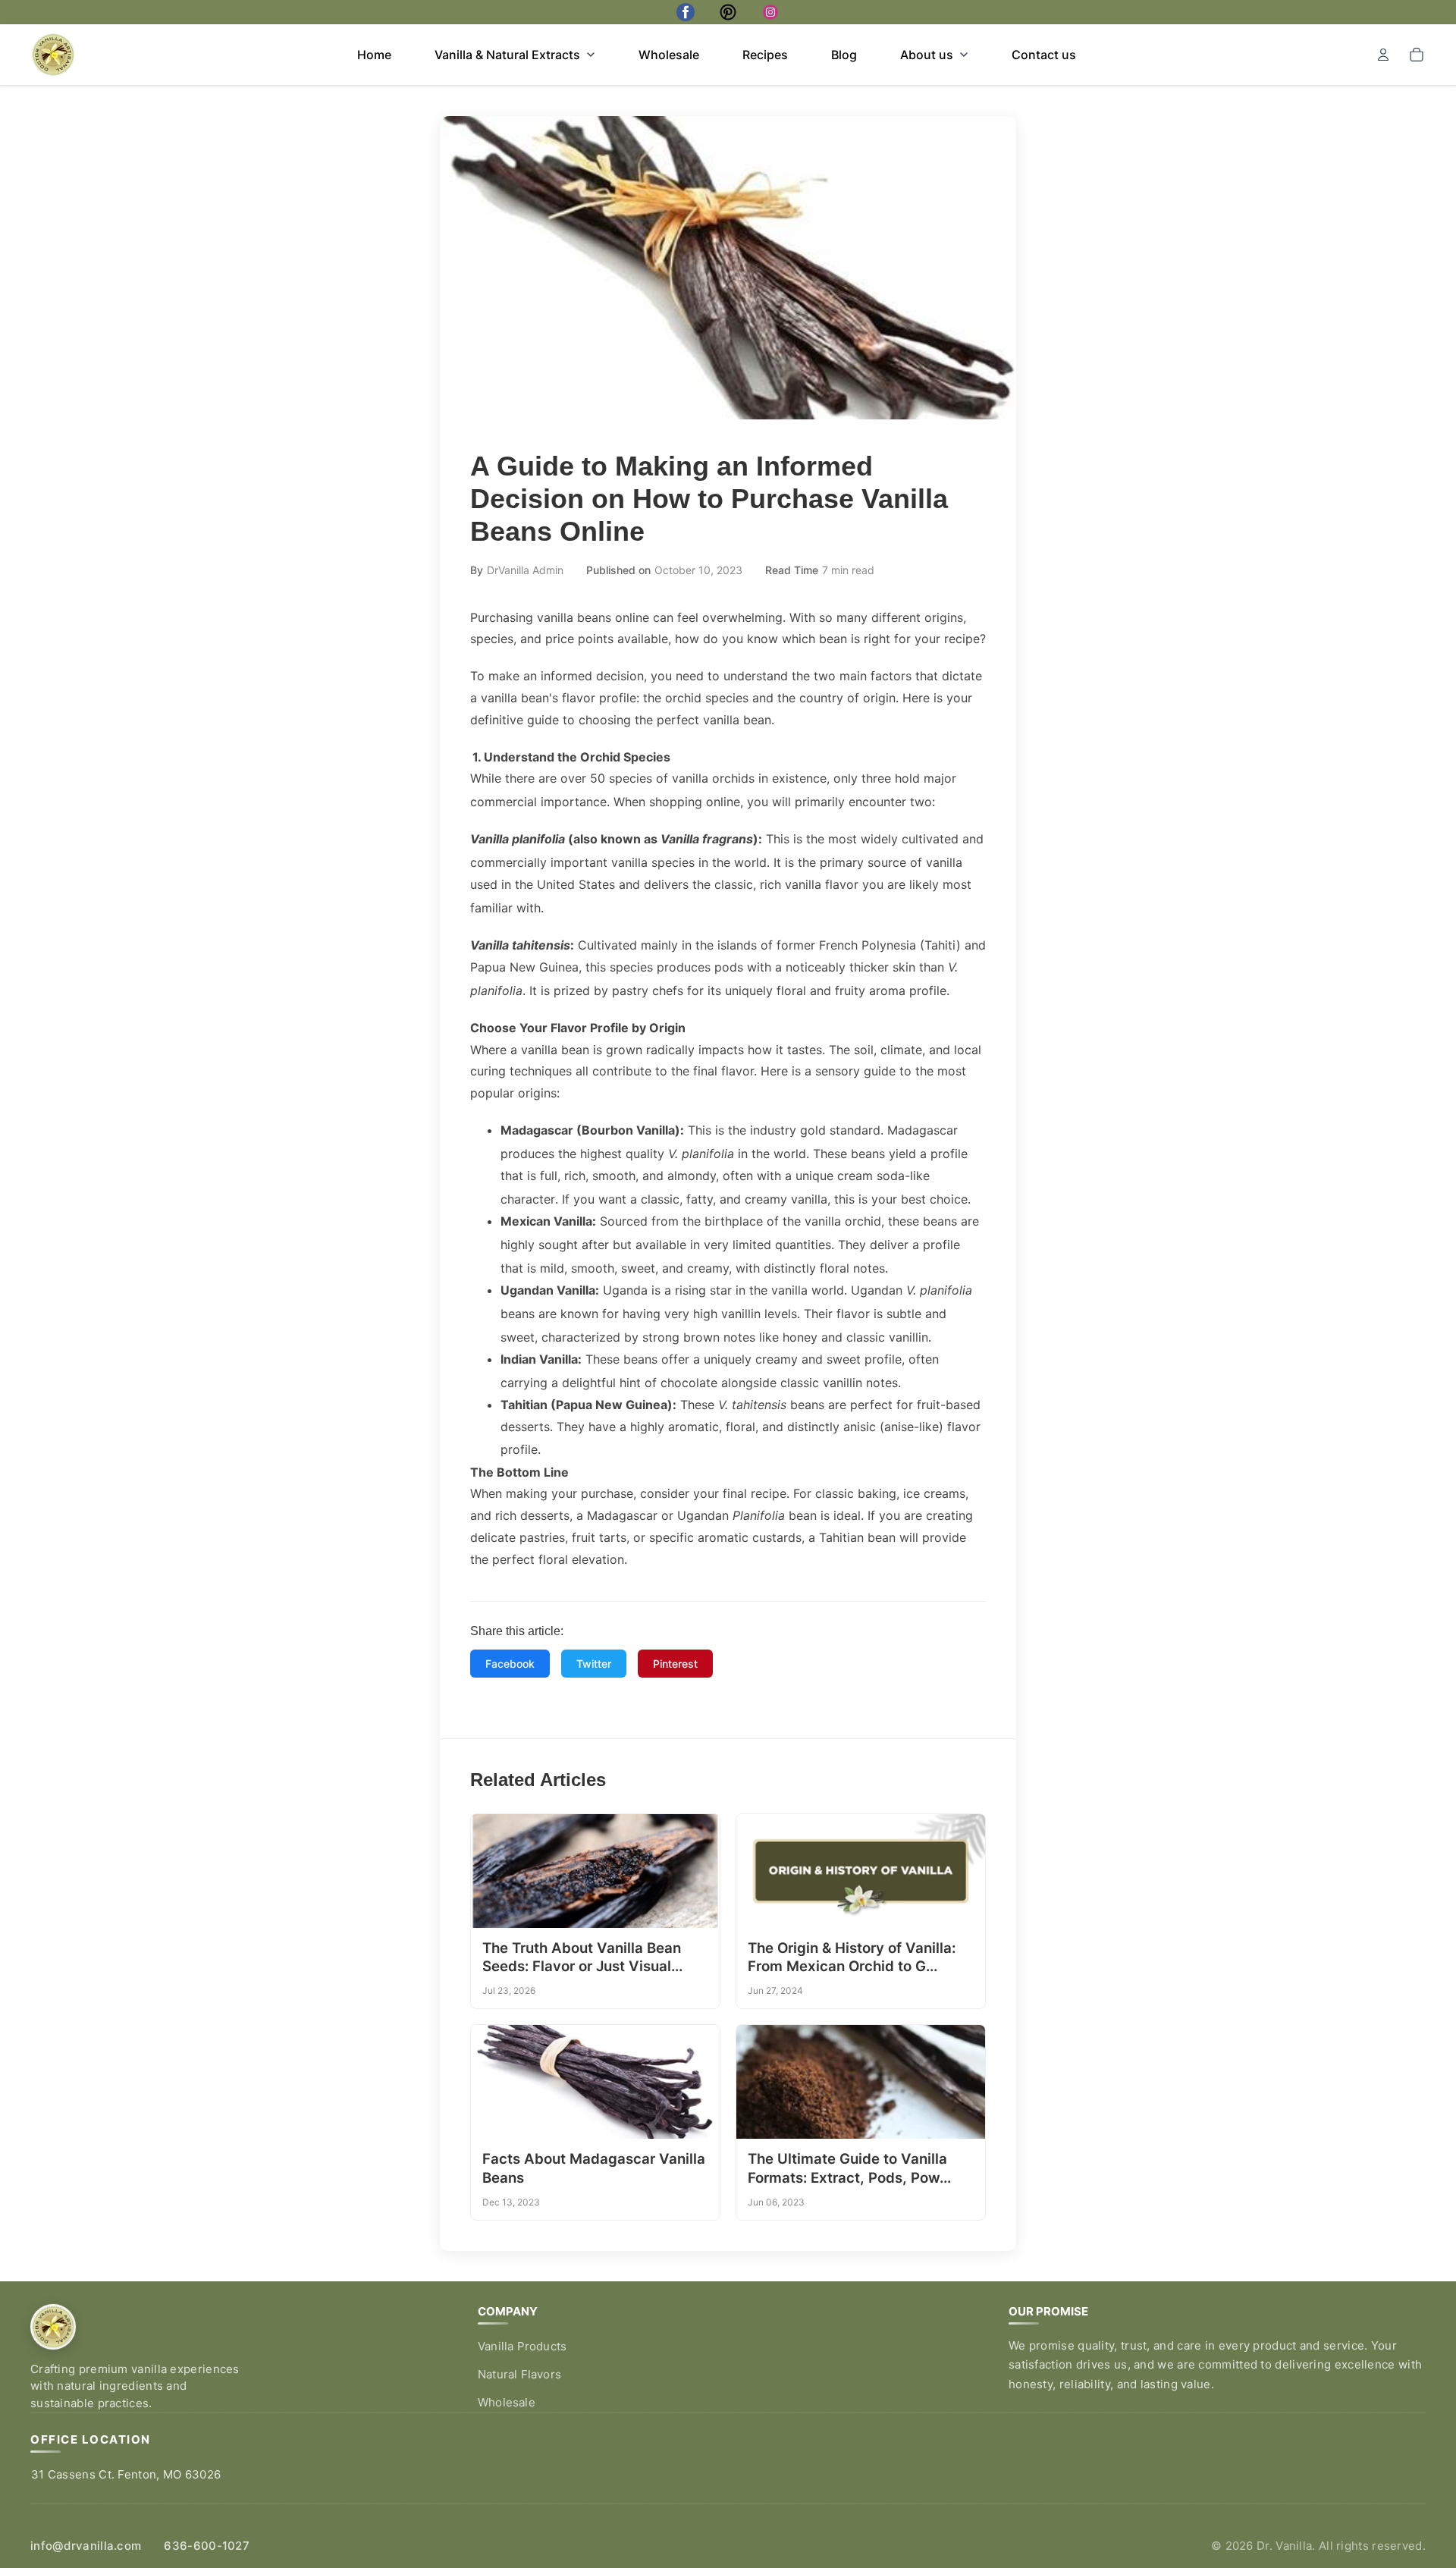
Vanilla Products (522, 2346)
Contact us (1044, 55)
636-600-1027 (207, 2546)
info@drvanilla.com (86, 2546)
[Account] (1383, 55)
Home (374, 55)
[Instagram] (770, 12)
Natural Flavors (519, 2374)
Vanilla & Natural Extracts (507, 55)
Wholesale (669, 55)
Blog (844, 55)
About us (927, 55)
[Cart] (1417, 55)
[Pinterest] (728, 12)
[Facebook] (686, 12)
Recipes (765, 55)
